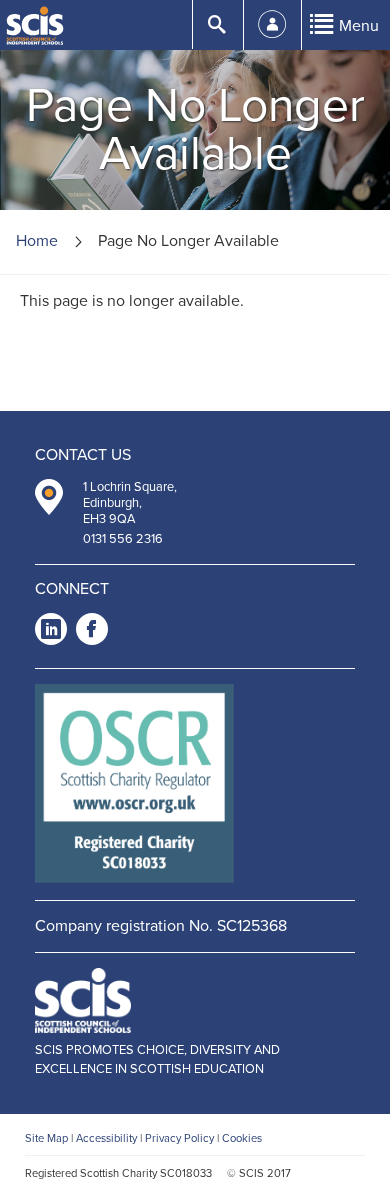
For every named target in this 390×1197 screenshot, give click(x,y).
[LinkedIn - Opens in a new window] (51, 632)
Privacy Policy (179, 1138)
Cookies (242, 1138)
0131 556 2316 (123, 539)
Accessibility (106, 1138)
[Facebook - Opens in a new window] (92, 632)
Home (37, 241)
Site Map (46, 1138)
